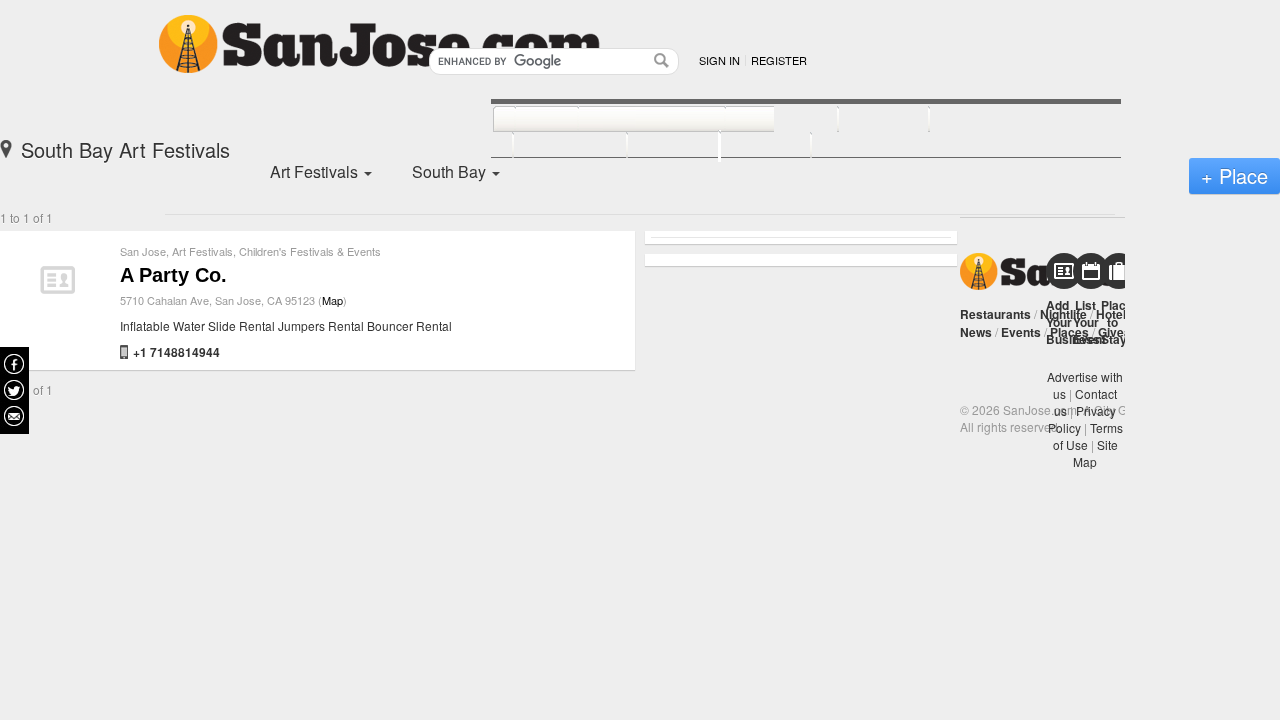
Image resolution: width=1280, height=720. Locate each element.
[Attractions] (977, 120)
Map (332, 300)
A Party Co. (173, 275)
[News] (524, 120)
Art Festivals (202, 251)
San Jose (143, 251)
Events (1021, 332)
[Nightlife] (759, 120)
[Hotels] (861, 120)
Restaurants (995, 314)
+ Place (1234, 175)
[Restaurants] (629, 120)
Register (779, 60)
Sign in (719, 60)
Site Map (1095, 453)
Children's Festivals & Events (310, 251)
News (976, 332)
